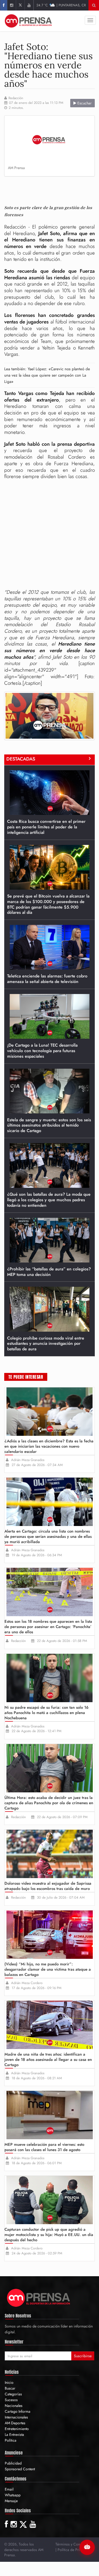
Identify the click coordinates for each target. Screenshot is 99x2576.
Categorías (13, 2394)
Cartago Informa (18, 2411)
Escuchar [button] (84, 103)
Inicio (9, 2382)
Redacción (16, 98)
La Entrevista (14, 2435)
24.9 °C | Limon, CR (56, 5)
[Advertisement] (51, 188)
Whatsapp (13, 2495)
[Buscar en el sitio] (94, 5)
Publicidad (13, 2463)
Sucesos (11, 2400)
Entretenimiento (17, 2429)
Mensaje (11, 2501)
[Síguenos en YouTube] (29, 5)
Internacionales (16, 2417)
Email (9, 2489)
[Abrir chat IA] (87, 2547)
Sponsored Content (20, 2469)
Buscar (10, 2388)
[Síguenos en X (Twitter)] (20, 5)
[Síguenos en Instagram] (11, 5)
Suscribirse (83, 2356)
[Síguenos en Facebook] (4, 5)
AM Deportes (15, 2423)
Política (11, 2440)
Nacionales (14, 2406)
